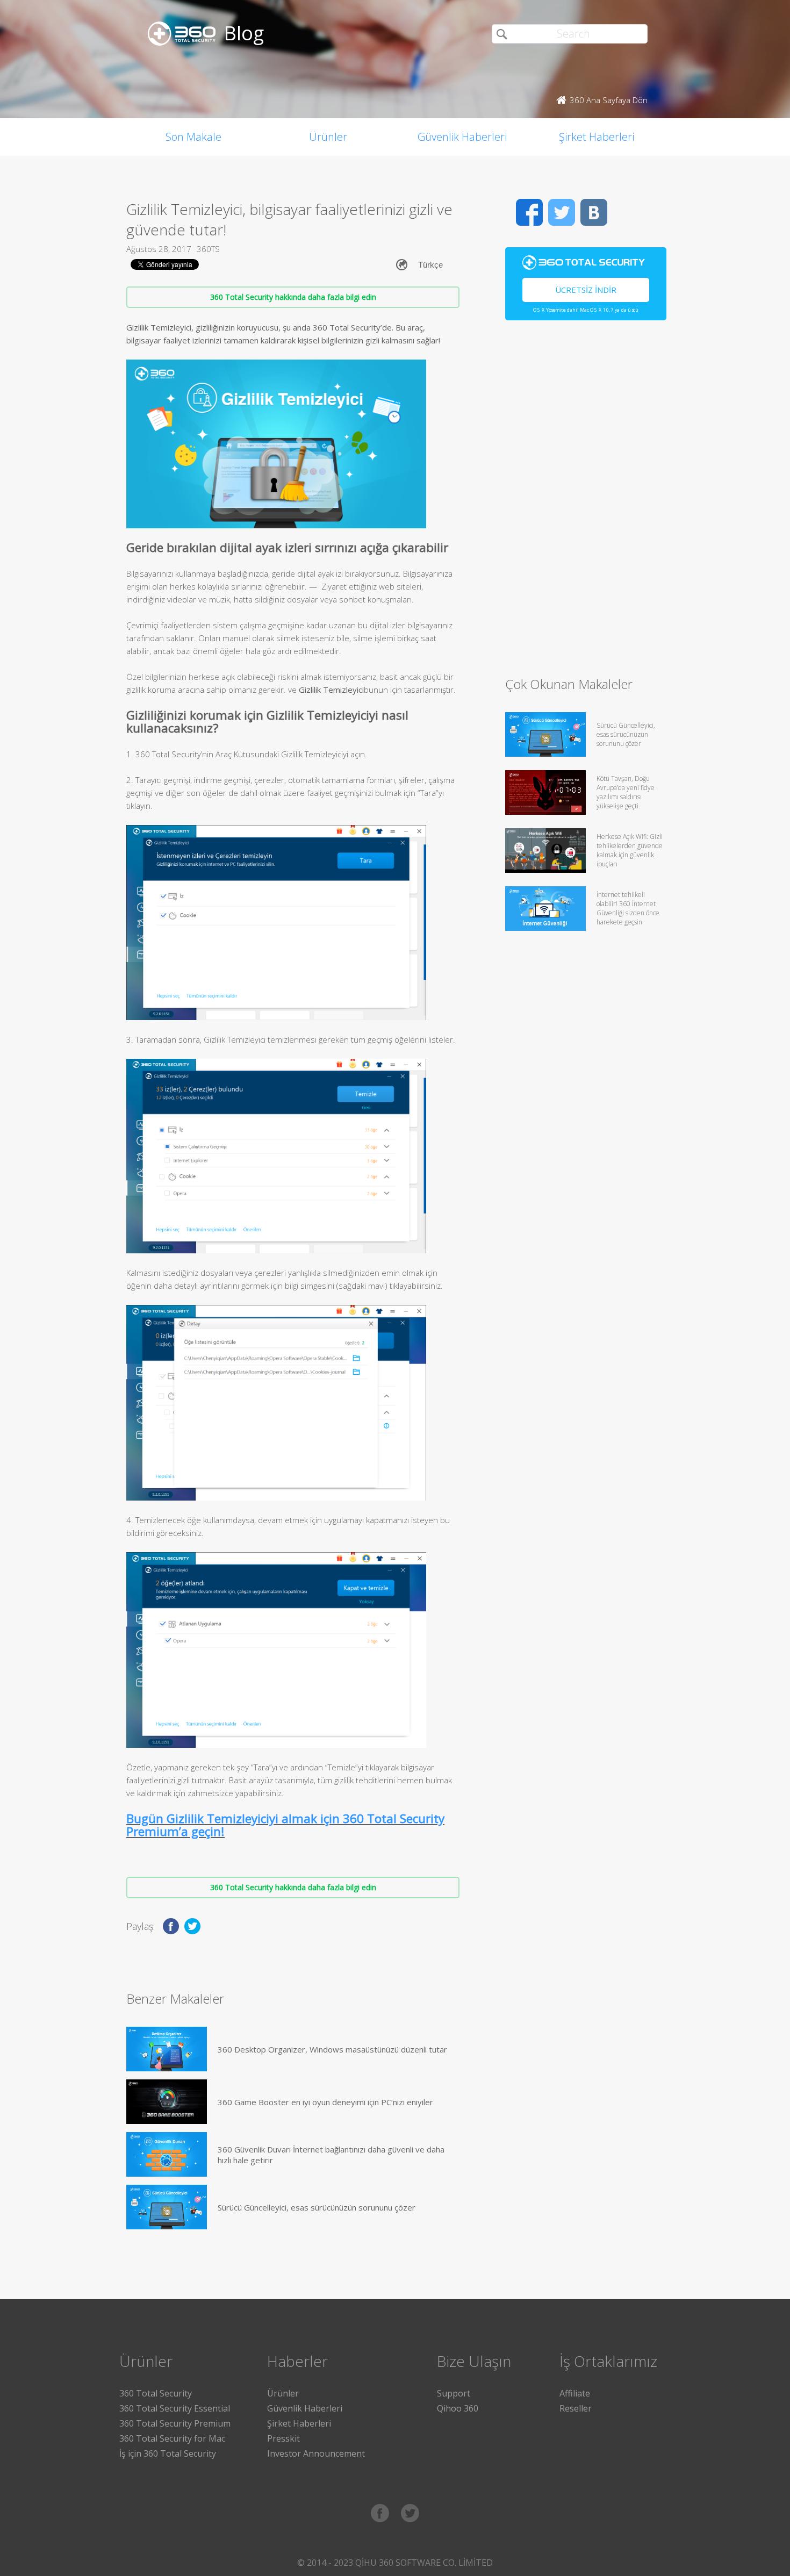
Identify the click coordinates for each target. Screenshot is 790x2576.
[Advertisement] (586, 503)
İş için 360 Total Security (168, 2453)
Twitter (562, 212)
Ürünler (328, 137)
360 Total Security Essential (175, 2408)
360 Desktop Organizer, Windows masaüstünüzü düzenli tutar (332, 2049)
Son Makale (193, 137)
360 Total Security (156, 2393)
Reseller (576, 2408)
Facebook (529, 212)
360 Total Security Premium (175, 2423)
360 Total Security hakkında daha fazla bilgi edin (293, 297)
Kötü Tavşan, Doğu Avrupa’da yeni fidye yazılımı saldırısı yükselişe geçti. (626, 792)
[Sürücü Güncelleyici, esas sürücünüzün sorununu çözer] (167, 2207)
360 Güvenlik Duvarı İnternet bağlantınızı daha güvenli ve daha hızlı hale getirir (331, 2155)
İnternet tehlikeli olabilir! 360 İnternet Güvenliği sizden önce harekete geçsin (628, 908)
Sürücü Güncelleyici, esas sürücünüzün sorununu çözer (317, 2207)
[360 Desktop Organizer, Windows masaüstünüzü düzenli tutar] (167, 2049)
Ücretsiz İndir (586, 290)
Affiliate (575, 2393)
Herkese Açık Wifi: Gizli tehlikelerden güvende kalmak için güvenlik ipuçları (630, 850)
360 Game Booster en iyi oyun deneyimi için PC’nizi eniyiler (325, 2102)
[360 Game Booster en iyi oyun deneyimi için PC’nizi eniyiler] (167, 2102)
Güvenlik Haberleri (462, 137)
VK (594, 212)
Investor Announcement (316, 2453)
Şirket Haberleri (597, 137)
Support (454, 2393)
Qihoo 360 (458, 2408)
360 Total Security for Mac (172, 2438)
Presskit (283, 2438)
